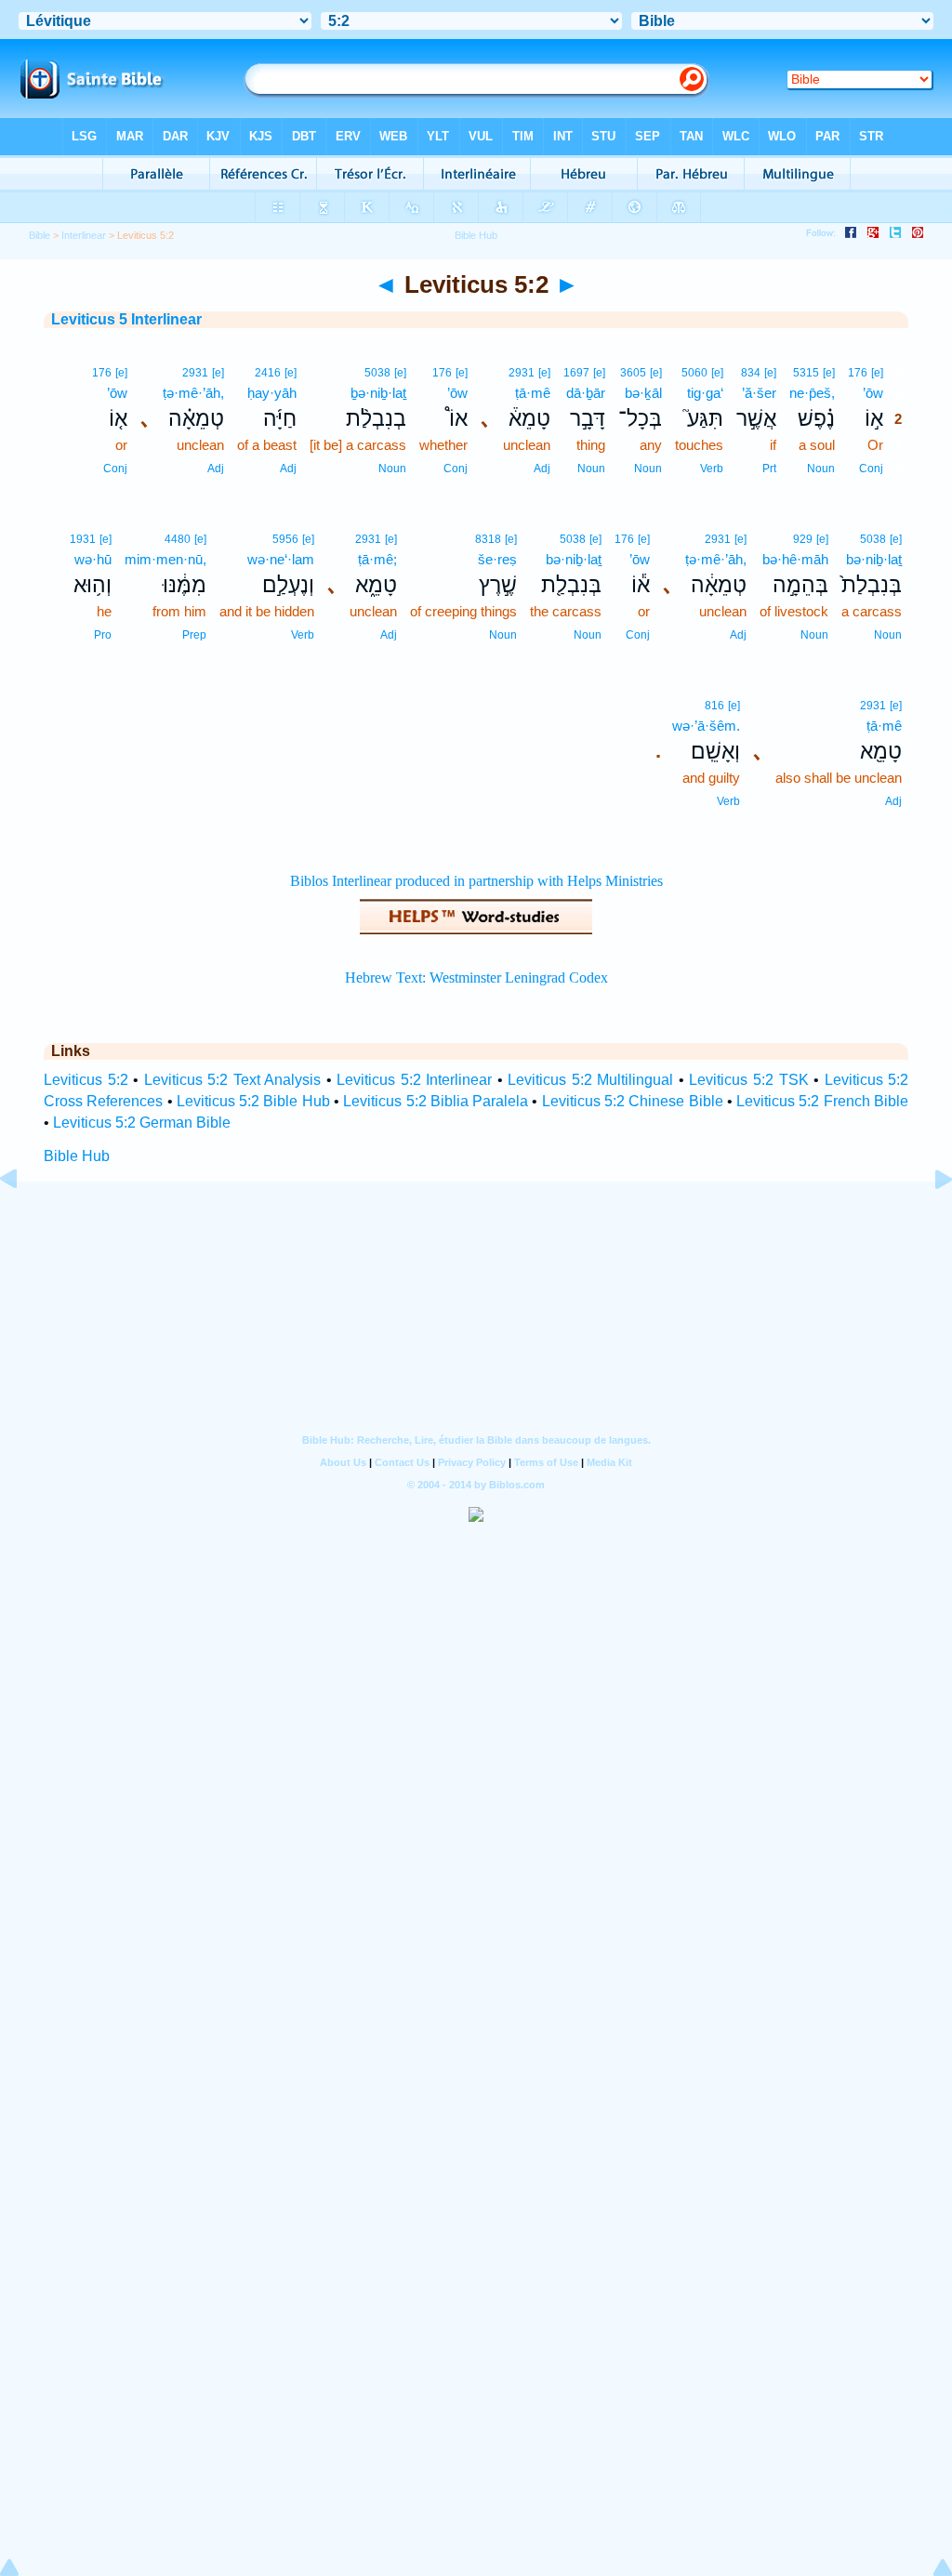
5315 (806, 373)
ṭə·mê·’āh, (193, 393)
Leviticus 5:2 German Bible (142, 1123)
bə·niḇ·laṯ (874, 559)
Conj (871, 469)
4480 (178, 539)
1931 (83, 539)
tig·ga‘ (705, 393)
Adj (542, 469)
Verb (712, 469)
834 (751, 373)
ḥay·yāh (272, 393)
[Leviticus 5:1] (23, 1221)
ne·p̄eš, (812, 393)
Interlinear (84, 235)
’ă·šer (759, 393)
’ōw (873, 393)
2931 (522, 373)
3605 (633, 373)
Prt (769, 469)
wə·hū (93, 559)
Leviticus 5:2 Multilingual (590, 1080)
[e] (877, 373)
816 (714, 706)
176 (858, 373)
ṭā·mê (533, 393)
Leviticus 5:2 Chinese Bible (633, 1101)
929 (803, 539)
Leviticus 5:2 (86, 1080)
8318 (488, 539)
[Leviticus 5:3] (929, 1221)
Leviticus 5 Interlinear (126, 319)
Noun (821, 469)
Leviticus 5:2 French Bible (822, 1101)
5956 (285, 539)
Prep (194, 635)
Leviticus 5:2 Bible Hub (253, 1101)
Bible (40, 235)
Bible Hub (77, 1156)
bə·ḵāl (643, 393)
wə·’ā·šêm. (706, 726)
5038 (377, 373)
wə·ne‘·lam (281, 559)
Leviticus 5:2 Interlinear (414, 1080)
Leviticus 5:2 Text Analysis (233, 1080)
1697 (576, 373)
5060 (694, 373)
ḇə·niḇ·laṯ (378, 393)
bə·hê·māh (795, 559)
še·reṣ (497, 559)
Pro (103, 635)
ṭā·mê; (377, 559)
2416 (268, 373)
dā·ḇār (586, 393)
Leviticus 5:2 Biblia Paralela (436, 1101)
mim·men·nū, (165, 559)
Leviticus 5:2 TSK (748, 1080)
